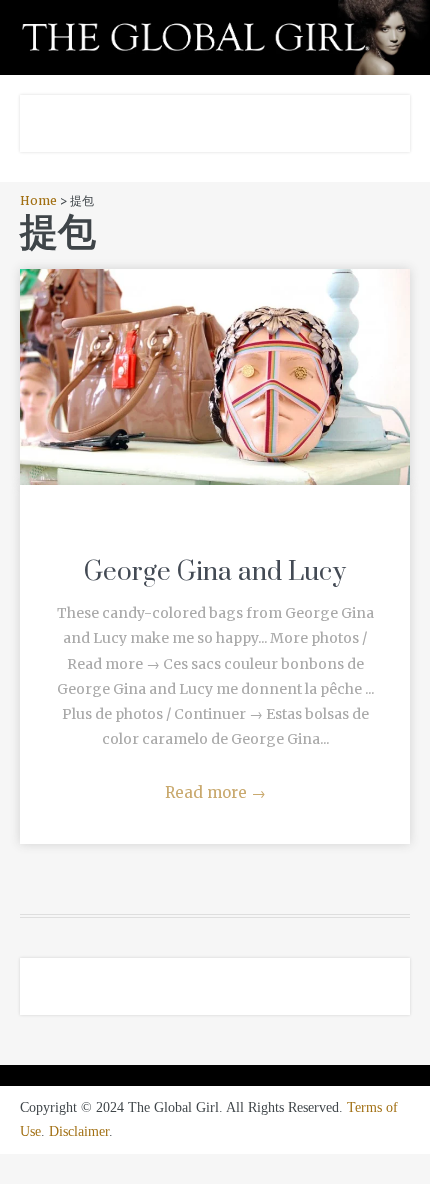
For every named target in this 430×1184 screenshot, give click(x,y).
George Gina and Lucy (215, 572)
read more (215, 357)
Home (38, 200)
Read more (215, 792)
